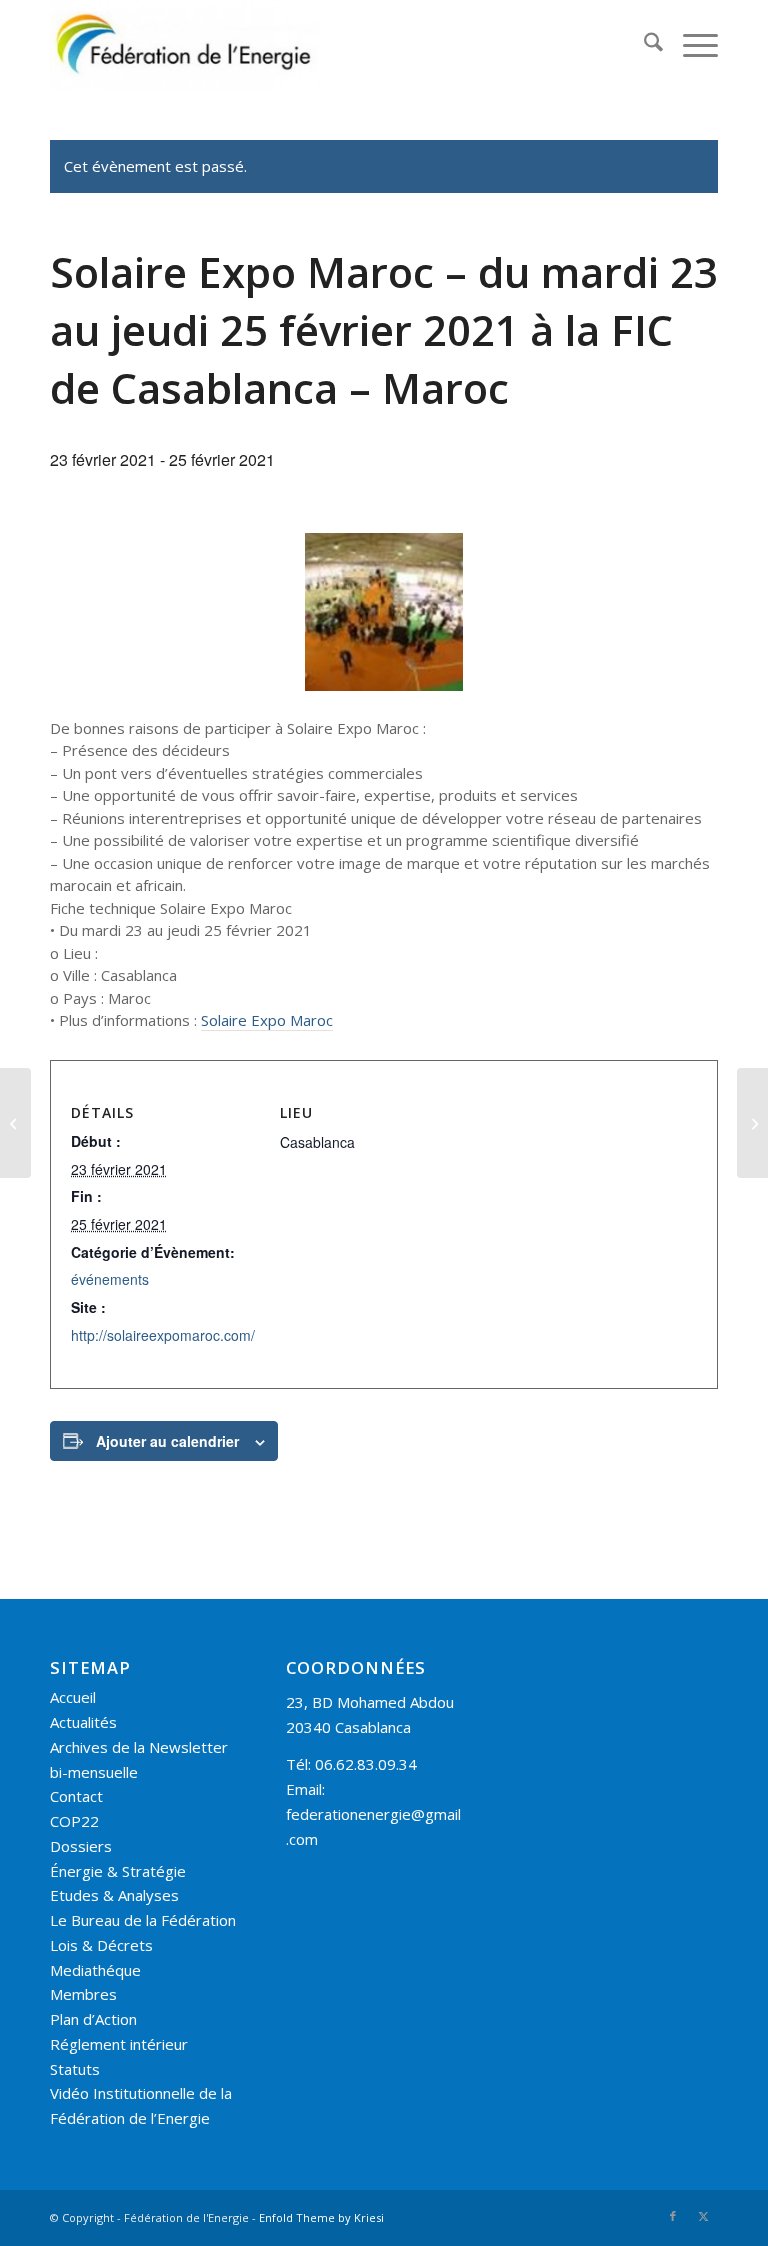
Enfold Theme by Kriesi (321, 2217)
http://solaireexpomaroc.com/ (163, 1335)
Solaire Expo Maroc (267, 1020)
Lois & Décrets (101, 1945)
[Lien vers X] (703, 2216)
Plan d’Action (93, 2019)
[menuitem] (643, 45)
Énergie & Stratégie (118, 1871)
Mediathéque (95, 1970)
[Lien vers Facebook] (673, 2216)
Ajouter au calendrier (167, 1441)
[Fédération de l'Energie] (185, 45)
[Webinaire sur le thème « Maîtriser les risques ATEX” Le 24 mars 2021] (752, 1123)
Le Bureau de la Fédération (143, 1920)
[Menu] (690, 45)
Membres (83, 1994)
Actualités (83, 1722)
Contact (76, 1796)
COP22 (74, 1821)
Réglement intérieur (119, 2044)
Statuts (75, 2069)
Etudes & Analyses (114, 1895)
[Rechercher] (643, 45)
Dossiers (81, 1846)
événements (110, 1279)
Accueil (73, 1697)
